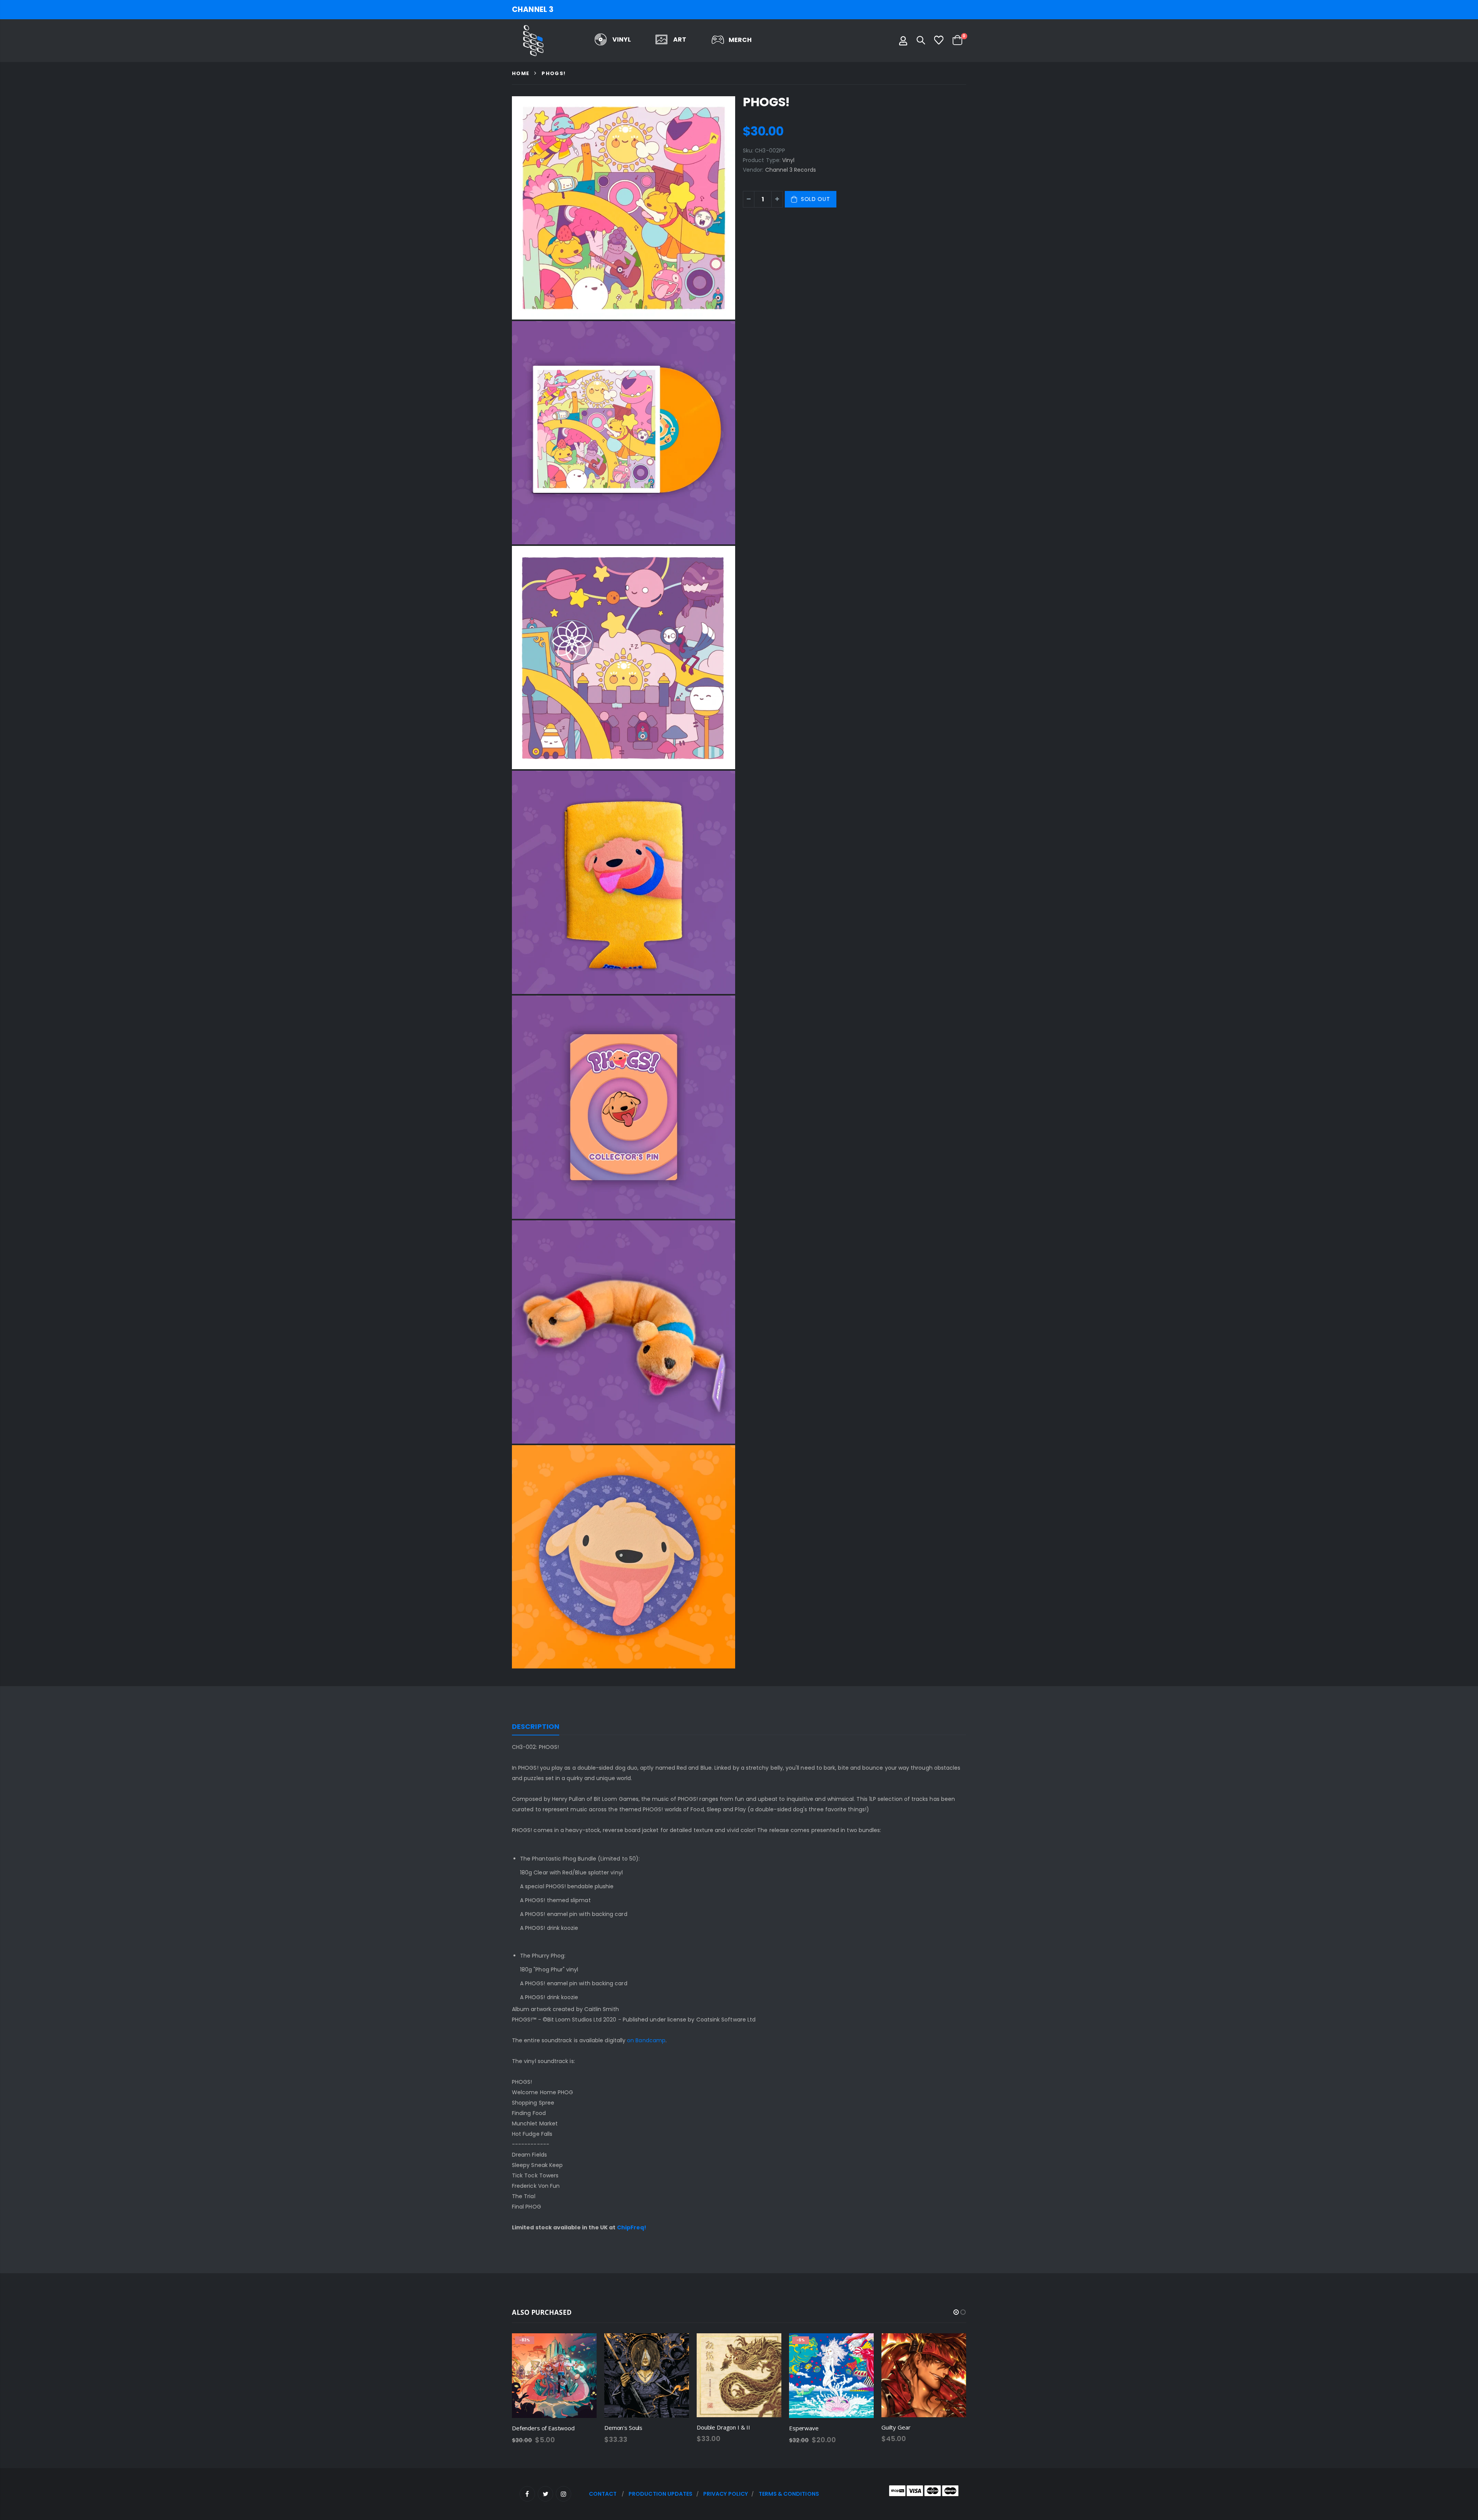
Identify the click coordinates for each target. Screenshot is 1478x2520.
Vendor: (753, 170)
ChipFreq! (632, 2227)
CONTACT (603, 2494)
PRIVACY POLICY (726, 2494)
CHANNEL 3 (533, 9)
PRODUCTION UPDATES (660, 2494)
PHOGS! (766, 102)
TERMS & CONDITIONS (789, 2494)
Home (521, 73)
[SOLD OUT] (676, 2346)
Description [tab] (536, 1726)
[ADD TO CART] (584, 2346)
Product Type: (762, 160)
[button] (956, 2312)
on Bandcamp (646, 2040)
